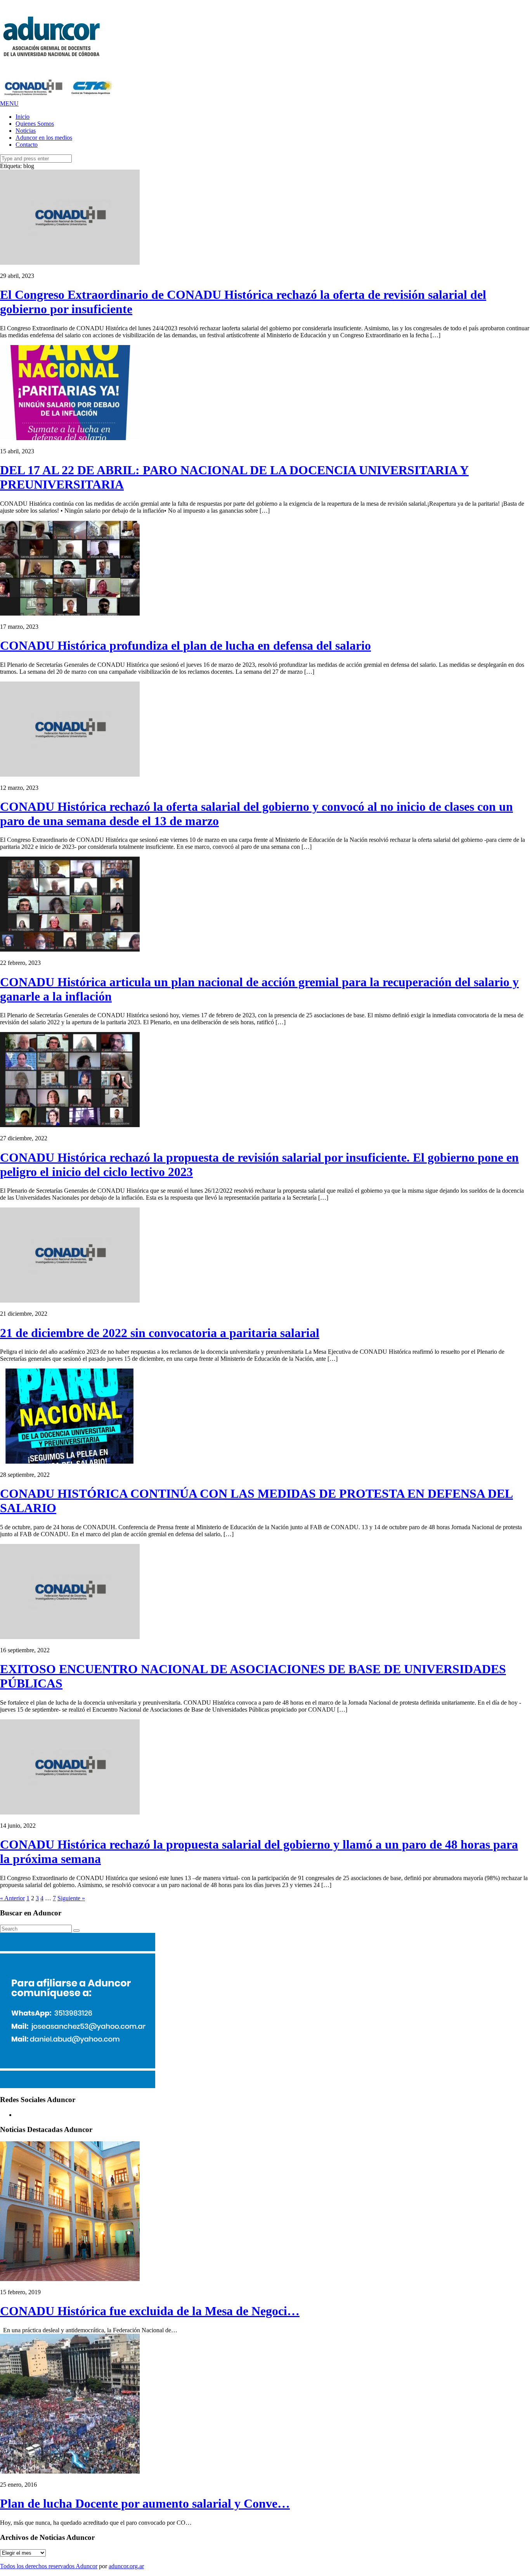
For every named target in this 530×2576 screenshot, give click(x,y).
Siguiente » (71, 1898)
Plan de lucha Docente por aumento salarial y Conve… (145, 2503)
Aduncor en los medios (44, 138)
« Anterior (12, 1898)
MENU (9, 103)
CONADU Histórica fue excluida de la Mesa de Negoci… (150, 2311)
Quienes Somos (35, 124)
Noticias (26, 131)
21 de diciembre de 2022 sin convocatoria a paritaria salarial (160, 1333)
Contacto (27, 145)
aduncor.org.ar (126, 2566)
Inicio (23, 117)
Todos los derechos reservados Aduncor (49, 2566)
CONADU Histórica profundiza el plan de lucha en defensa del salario (185, 645)
